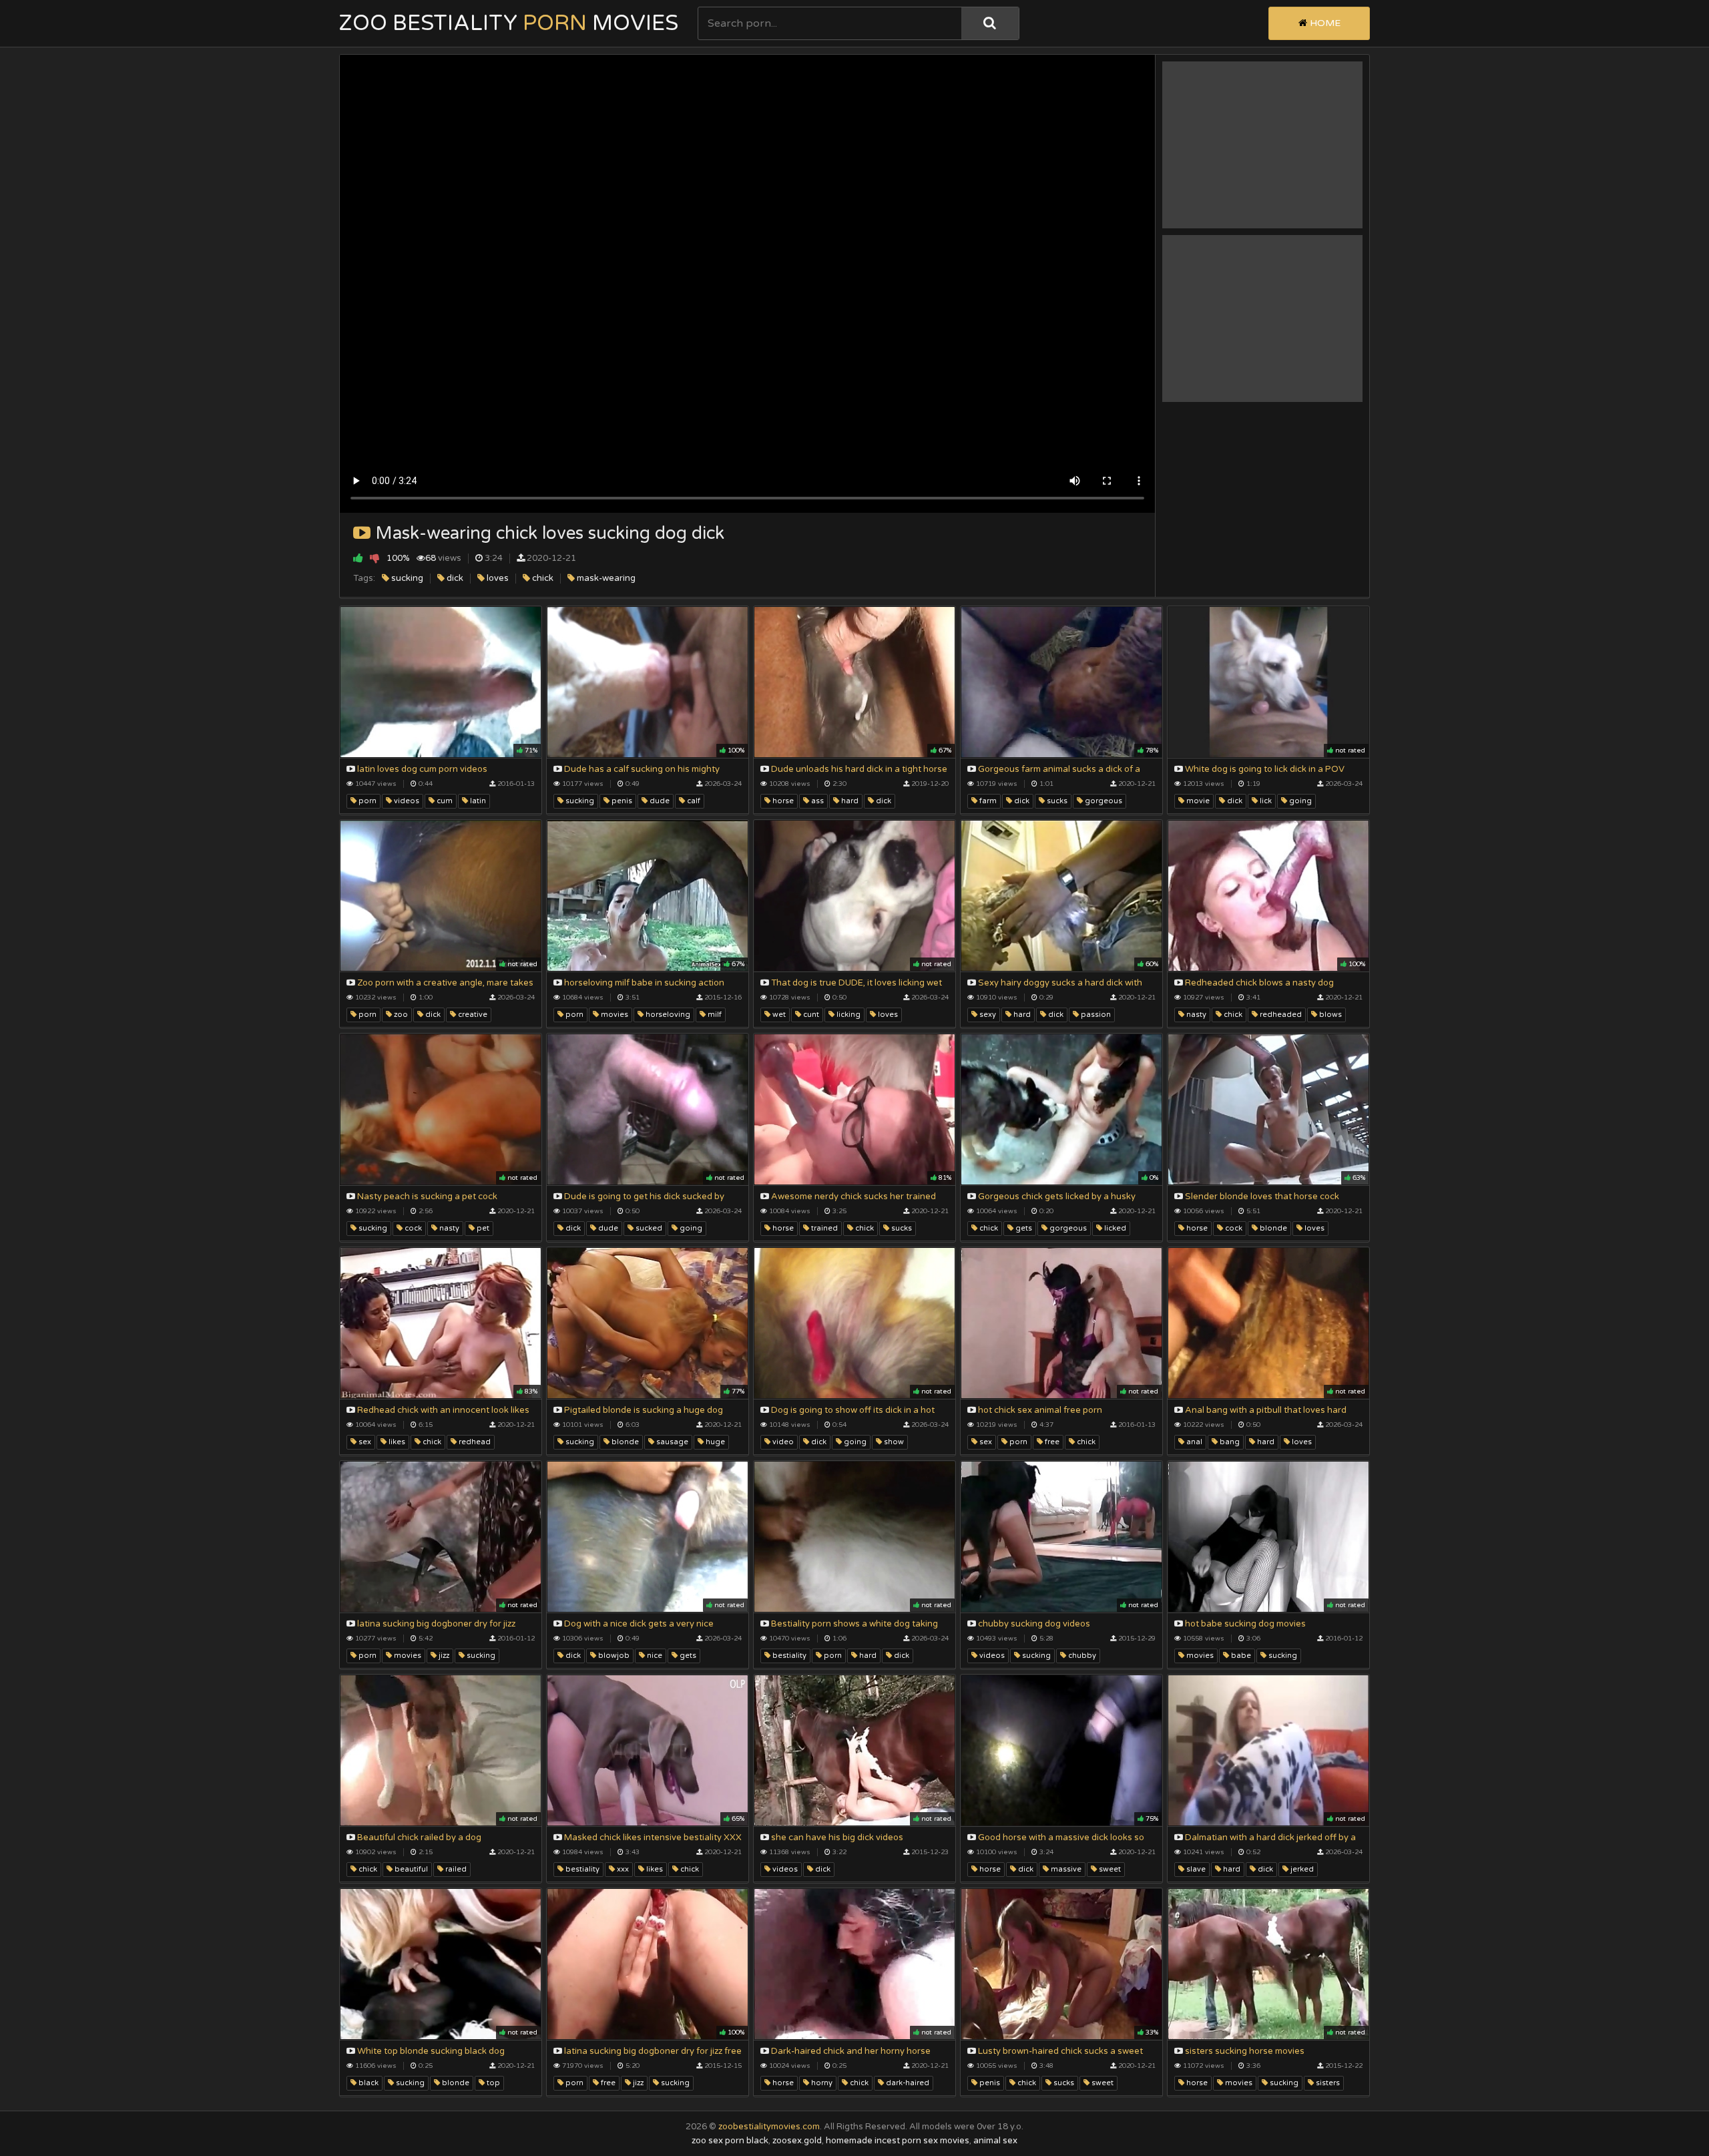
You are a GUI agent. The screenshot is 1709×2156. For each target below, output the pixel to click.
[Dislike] (375, 558)
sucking (406, 578)
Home (1324, 23)
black (368, 2083)
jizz (443, 1656)
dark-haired (907, 2083)
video (782, 1442)
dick (454, 578)
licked (1114, 1228)
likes (396, 1442)
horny (821, 2083)
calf (693, 801)
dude (659, 801)
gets (1023, 1228)
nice (654, 1656)
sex (364, 1442)
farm (987, 801)
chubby (1081, 1656)
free (1051, 1442)
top (492, 2083)
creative (472, 1015)
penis (621, 801)
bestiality (788, 1656)
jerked (1301, 1869)
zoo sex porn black (730, 2141)
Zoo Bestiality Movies (509, 23)
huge (714, 1442)
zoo (400, 1015)
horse (782, 801)
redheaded (1280, 1015)
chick (542, 578)
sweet (1109, 1869)
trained (823, 1228)
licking (847, 1015)
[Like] (358, 558)
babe (1240, 1656)
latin (477, 801)
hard (849, 801)
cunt (810, 1015)
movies (614, 1015)
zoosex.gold (797, 2141)
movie (1197, 801)
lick (1265, 801)
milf (714, 1015)
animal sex (995, 2141)
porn (367, 801)
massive (1065, 1869)
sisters (1327, 2083)
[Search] (990, 23)
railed (455, 1869)
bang (1229, 1442)
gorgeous (1103, 801)
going (1299, 801)
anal (1193, 1442)
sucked (648, 1228)
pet (482, 1228)
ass (816, 801)
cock (412, 1228)
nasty (1195, 1015)
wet (778, 1015)
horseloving (667, 1015)
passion (1095, 1015)
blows (1329, 1015)
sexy (987, 1015)
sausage (671, 1442)
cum (444, 801)
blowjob (613, 1656)
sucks (1056, 801)
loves (497, 578)
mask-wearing (605, 578)
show (893, 1442)
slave (1195, 1869)
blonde (1272, 1228)
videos (406, 801)
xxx (622, 1869)
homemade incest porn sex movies (898, 2141)
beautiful (410, 1869)
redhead (474, 1442)
